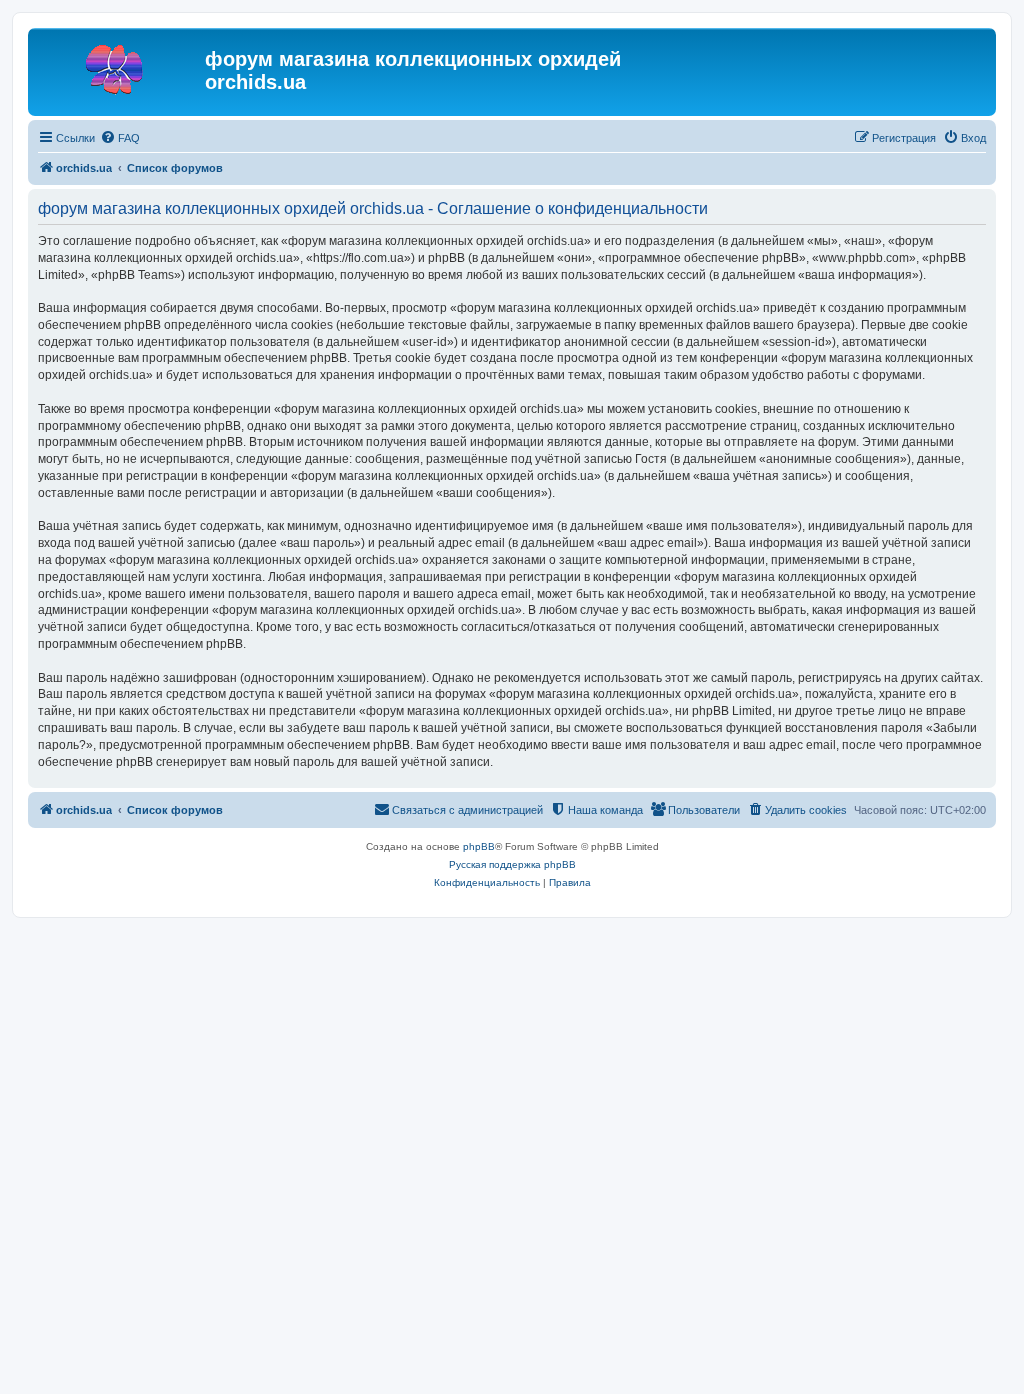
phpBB (479, 846)
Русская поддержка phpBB (512, 864)
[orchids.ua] (119, 65)
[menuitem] (120, 138)
